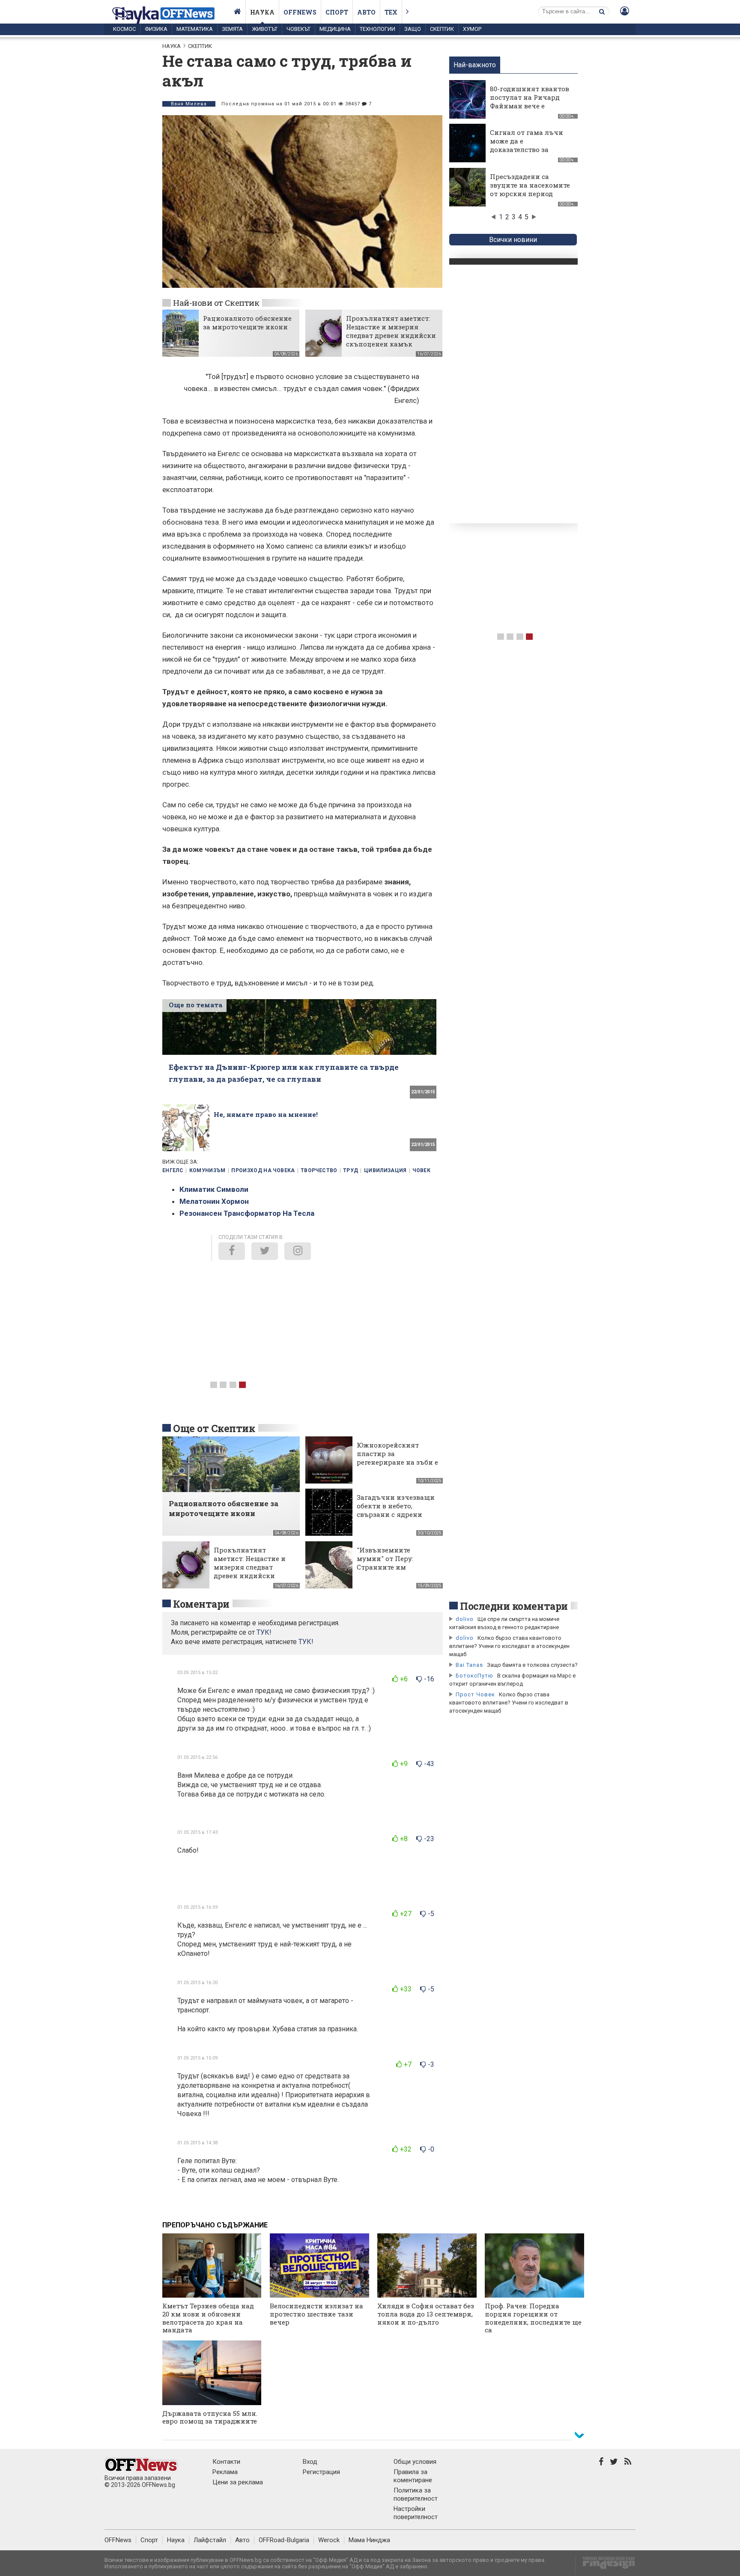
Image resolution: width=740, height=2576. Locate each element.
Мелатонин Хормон (214, 1201)
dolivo (465, 1619)
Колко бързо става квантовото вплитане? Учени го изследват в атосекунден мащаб (509, 1646)
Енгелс (173, 1170)
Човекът (298, 29)
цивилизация (385, 1170)
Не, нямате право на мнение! (266, 1114)
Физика (156, 29)
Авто (366, 12)
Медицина (335, 29)
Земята (232, 29)
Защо (413, 29)
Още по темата (195, 1005)
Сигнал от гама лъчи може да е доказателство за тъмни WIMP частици (528, 145)
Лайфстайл (210, 2540)
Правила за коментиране (413, 2476)
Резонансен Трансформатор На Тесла (247, 1213)
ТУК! (306, 1642)
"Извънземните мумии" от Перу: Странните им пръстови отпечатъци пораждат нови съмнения (395, 1571)
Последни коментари (514, 1606)
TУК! (264, 1632)
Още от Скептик (214, 1428)
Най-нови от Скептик (216, 303)
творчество (319, 1170)
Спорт (337, 12)
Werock (329, 2540)
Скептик (442, 29)
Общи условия (415, 2462)
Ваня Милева (189, 104)
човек (421, 1170)
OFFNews (118, 2540)
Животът (265, 29)
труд (351, 1170)
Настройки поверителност (416, 2513)
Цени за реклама (238, 2482)
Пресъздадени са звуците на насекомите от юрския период (530, 185)
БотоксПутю (474, 1676)
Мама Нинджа (369, 2540)
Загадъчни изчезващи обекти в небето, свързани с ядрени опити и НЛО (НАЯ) (396, 1510)
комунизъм (207, 1170)
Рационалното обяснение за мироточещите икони (247, 322)
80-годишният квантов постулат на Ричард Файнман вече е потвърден (530, 101)
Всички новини (513, 240)
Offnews (300, 12)
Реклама (225, 2472)
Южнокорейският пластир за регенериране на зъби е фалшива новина (397, 1458)
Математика (195, 29)
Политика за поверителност (416, 2494)
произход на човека (263, 1170)
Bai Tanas (469, 1665)
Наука (262, 12)
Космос (124, 29)
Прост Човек (475, 1694)
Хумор (472, 29)
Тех (391, 12)
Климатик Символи (214, 1189)
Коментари (201, 1604)
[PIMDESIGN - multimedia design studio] (605, 2566)
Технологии (377, 29)
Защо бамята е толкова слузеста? (532, 1665)
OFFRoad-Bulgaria (284, 2540)
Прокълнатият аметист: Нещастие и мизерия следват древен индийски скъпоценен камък (391, 331)
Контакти (226, 2462)
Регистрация (321, 2472)
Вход (310, 2462)
